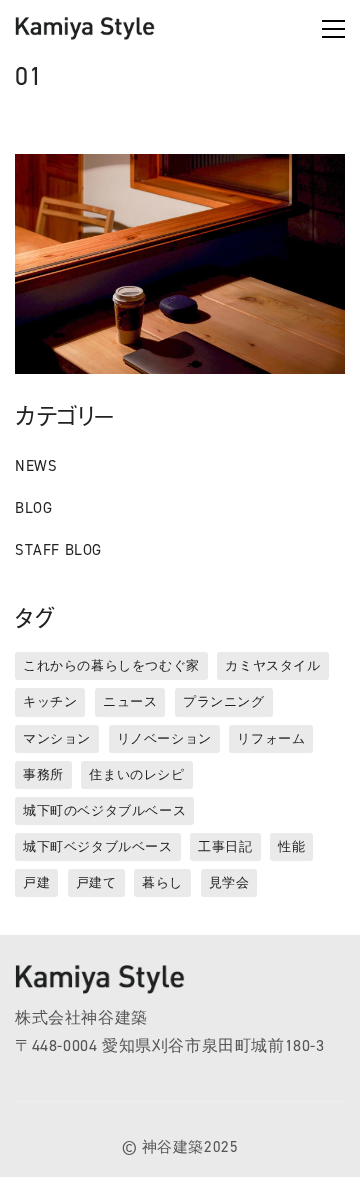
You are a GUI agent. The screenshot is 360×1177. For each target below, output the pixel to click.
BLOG (33, 508)
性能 (291, 846)
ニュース (130, 701)
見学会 (229, 882)
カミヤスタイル (272, 665)
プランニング (224, 701)
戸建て (96, 882)
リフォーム (271, 738)
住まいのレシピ (136, 774)
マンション (57, 738)
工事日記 (225, 846)
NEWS (36, 466)
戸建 (36, 882)
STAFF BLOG (58, 550)
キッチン (50, 701)
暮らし (162, 882)
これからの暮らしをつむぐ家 (111, 665)
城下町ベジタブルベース (98, 846)
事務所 (43, 774)
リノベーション (164, 738)
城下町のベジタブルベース (104, 810)
